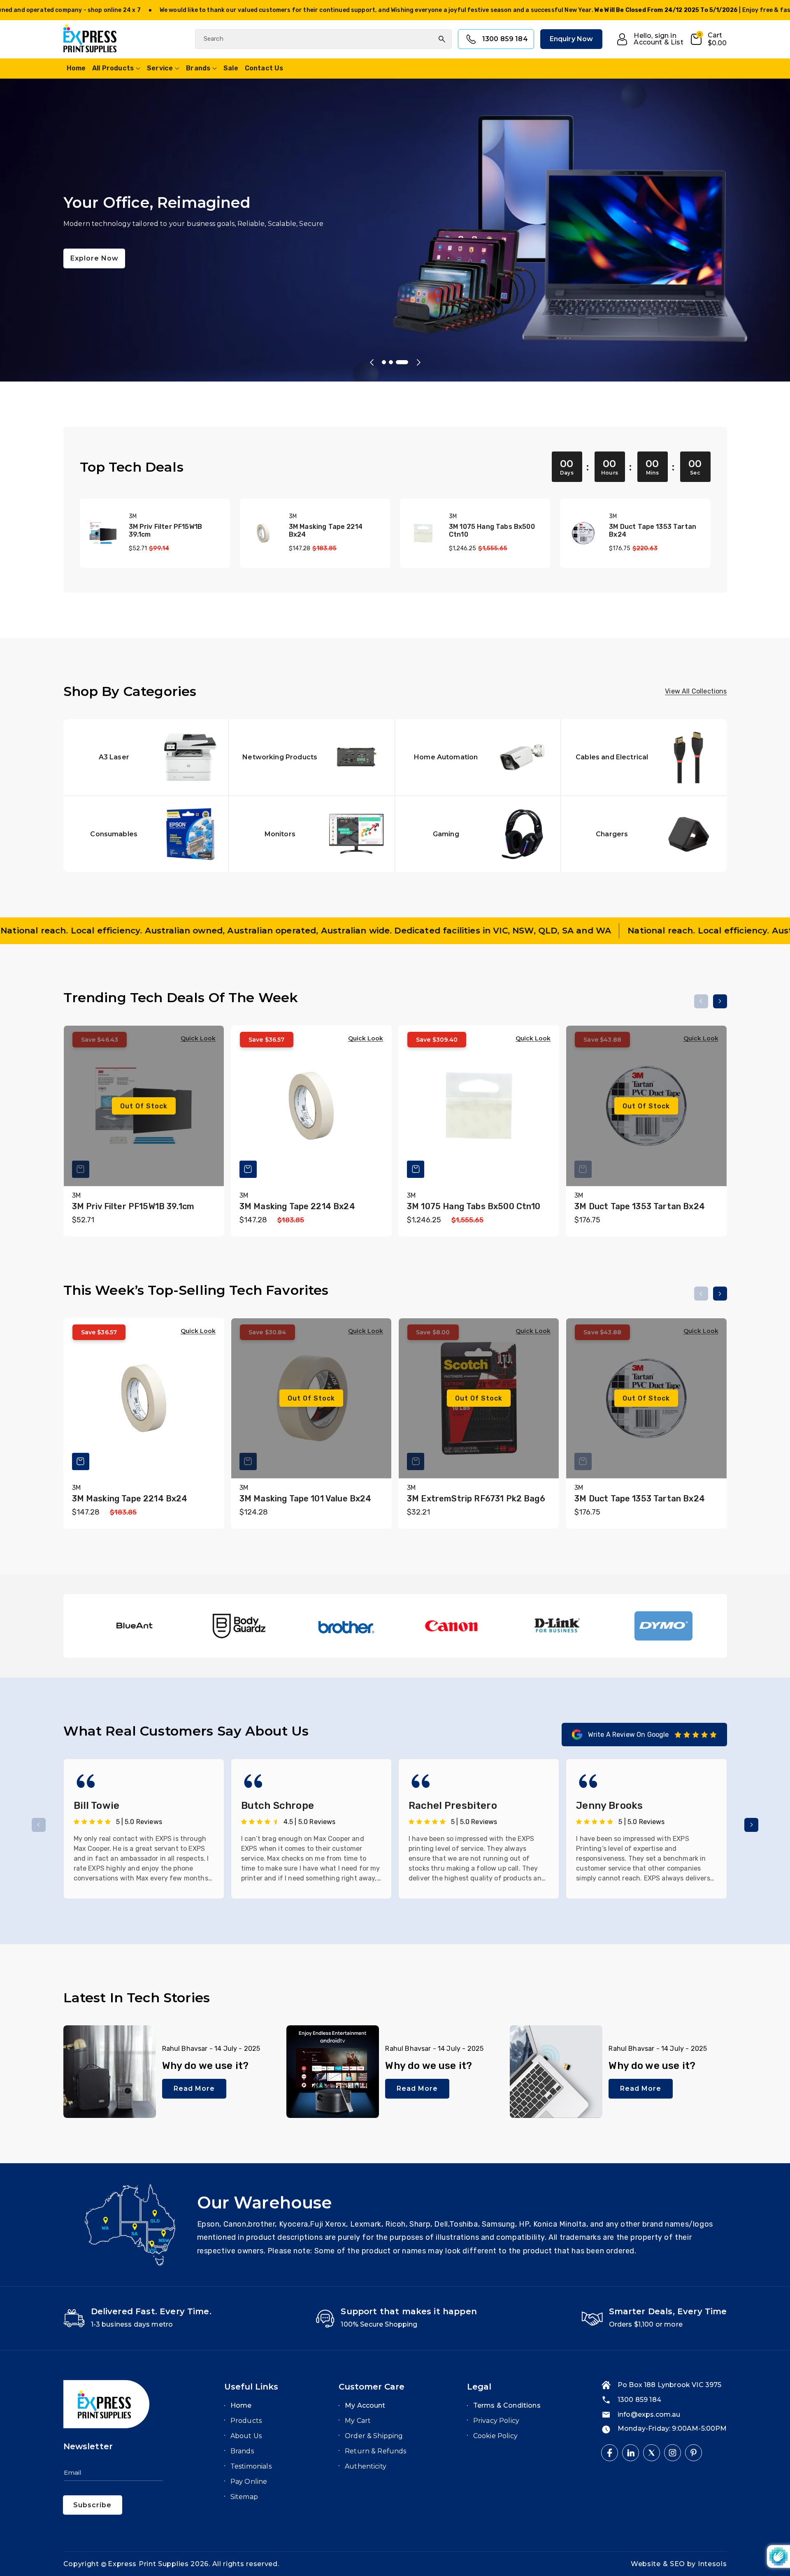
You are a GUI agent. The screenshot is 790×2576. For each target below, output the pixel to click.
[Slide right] (720, 1001)
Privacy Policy (496, 2421)
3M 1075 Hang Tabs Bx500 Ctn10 (492, 531)
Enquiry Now (572, 39)
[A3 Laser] (146, 757)
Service (160, 68)
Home (241, 2405)
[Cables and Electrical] (644, 757)
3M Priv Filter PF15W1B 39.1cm (166, 531)
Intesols (712, 2564)
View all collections (696, 691)
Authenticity (366, 2466)
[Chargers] (644, 834)
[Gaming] (478, 834)
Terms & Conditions (507, 2405)
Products (246, 2421)
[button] (708, 39)
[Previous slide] (372, 362)
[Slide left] (701, 1001)
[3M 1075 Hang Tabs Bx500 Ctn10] (423, 533)
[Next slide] (418, 362)
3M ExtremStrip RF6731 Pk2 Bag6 (476, 1499)
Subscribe (92, 2505)
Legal (479, 2387)
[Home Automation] (478, 757)
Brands (198, 68)
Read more (194, 2088)
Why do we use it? (206, 2066)
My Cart (358, 2421)
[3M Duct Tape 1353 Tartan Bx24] (583, 533)
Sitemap (244, 2497)
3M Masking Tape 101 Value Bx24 (306, 1499)
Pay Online (249, 2482)
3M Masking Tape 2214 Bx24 (326, 531)
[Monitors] (312, 834)
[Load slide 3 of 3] (406, 362)
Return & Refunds (376, 2451)
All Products (113, 68)
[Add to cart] (248, 1169)
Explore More (95, 266)
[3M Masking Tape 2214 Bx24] (263, 533)
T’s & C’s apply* (161, 10)
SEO (678, 2564)
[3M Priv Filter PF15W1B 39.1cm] (103, 533)
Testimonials (251, 2466)
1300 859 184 (505, 39)
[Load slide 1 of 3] (388, 362)
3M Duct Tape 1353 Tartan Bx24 (653, 531)
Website (647, 2564)
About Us (246, 2436)
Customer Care (372, 2387)
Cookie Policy (495, 2436)
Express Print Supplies (148, 2564)
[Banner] (134, 1626)
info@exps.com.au (649, 2414)
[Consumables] (146, 834)
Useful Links (251, 2387)
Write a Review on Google (629, 1735)
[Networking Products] (312, 757)
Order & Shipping (374, 2436)
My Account (365, 2405)
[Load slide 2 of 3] (399, 362)
